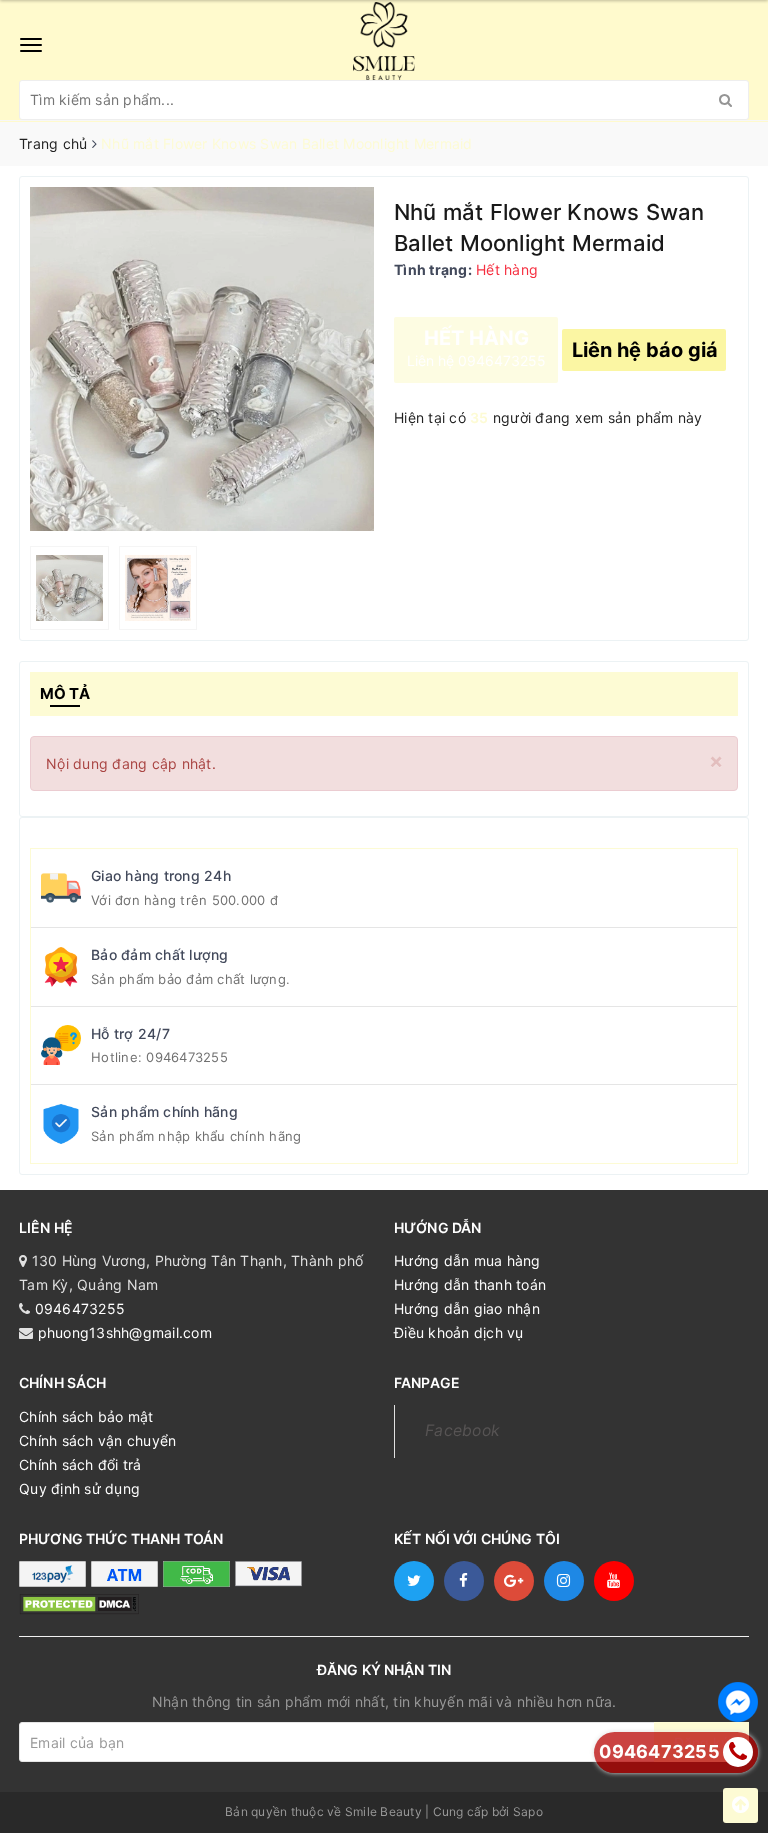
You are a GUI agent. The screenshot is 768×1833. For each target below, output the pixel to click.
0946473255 (187, 1057)
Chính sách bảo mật (86, 1416)
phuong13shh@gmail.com (125, 1332)
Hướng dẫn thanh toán (470, 1284)
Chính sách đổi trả (80, 1464)
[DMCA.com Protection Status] (79, 1603)
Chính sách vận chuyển (97, 1440)
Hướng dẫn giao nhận (467, 1308)
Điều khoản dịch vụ (459, 1332)
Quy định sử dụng (79, 1488)
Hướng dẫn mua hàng (467, 1260)
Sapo (528, 1811)
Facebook (462, 1430)
